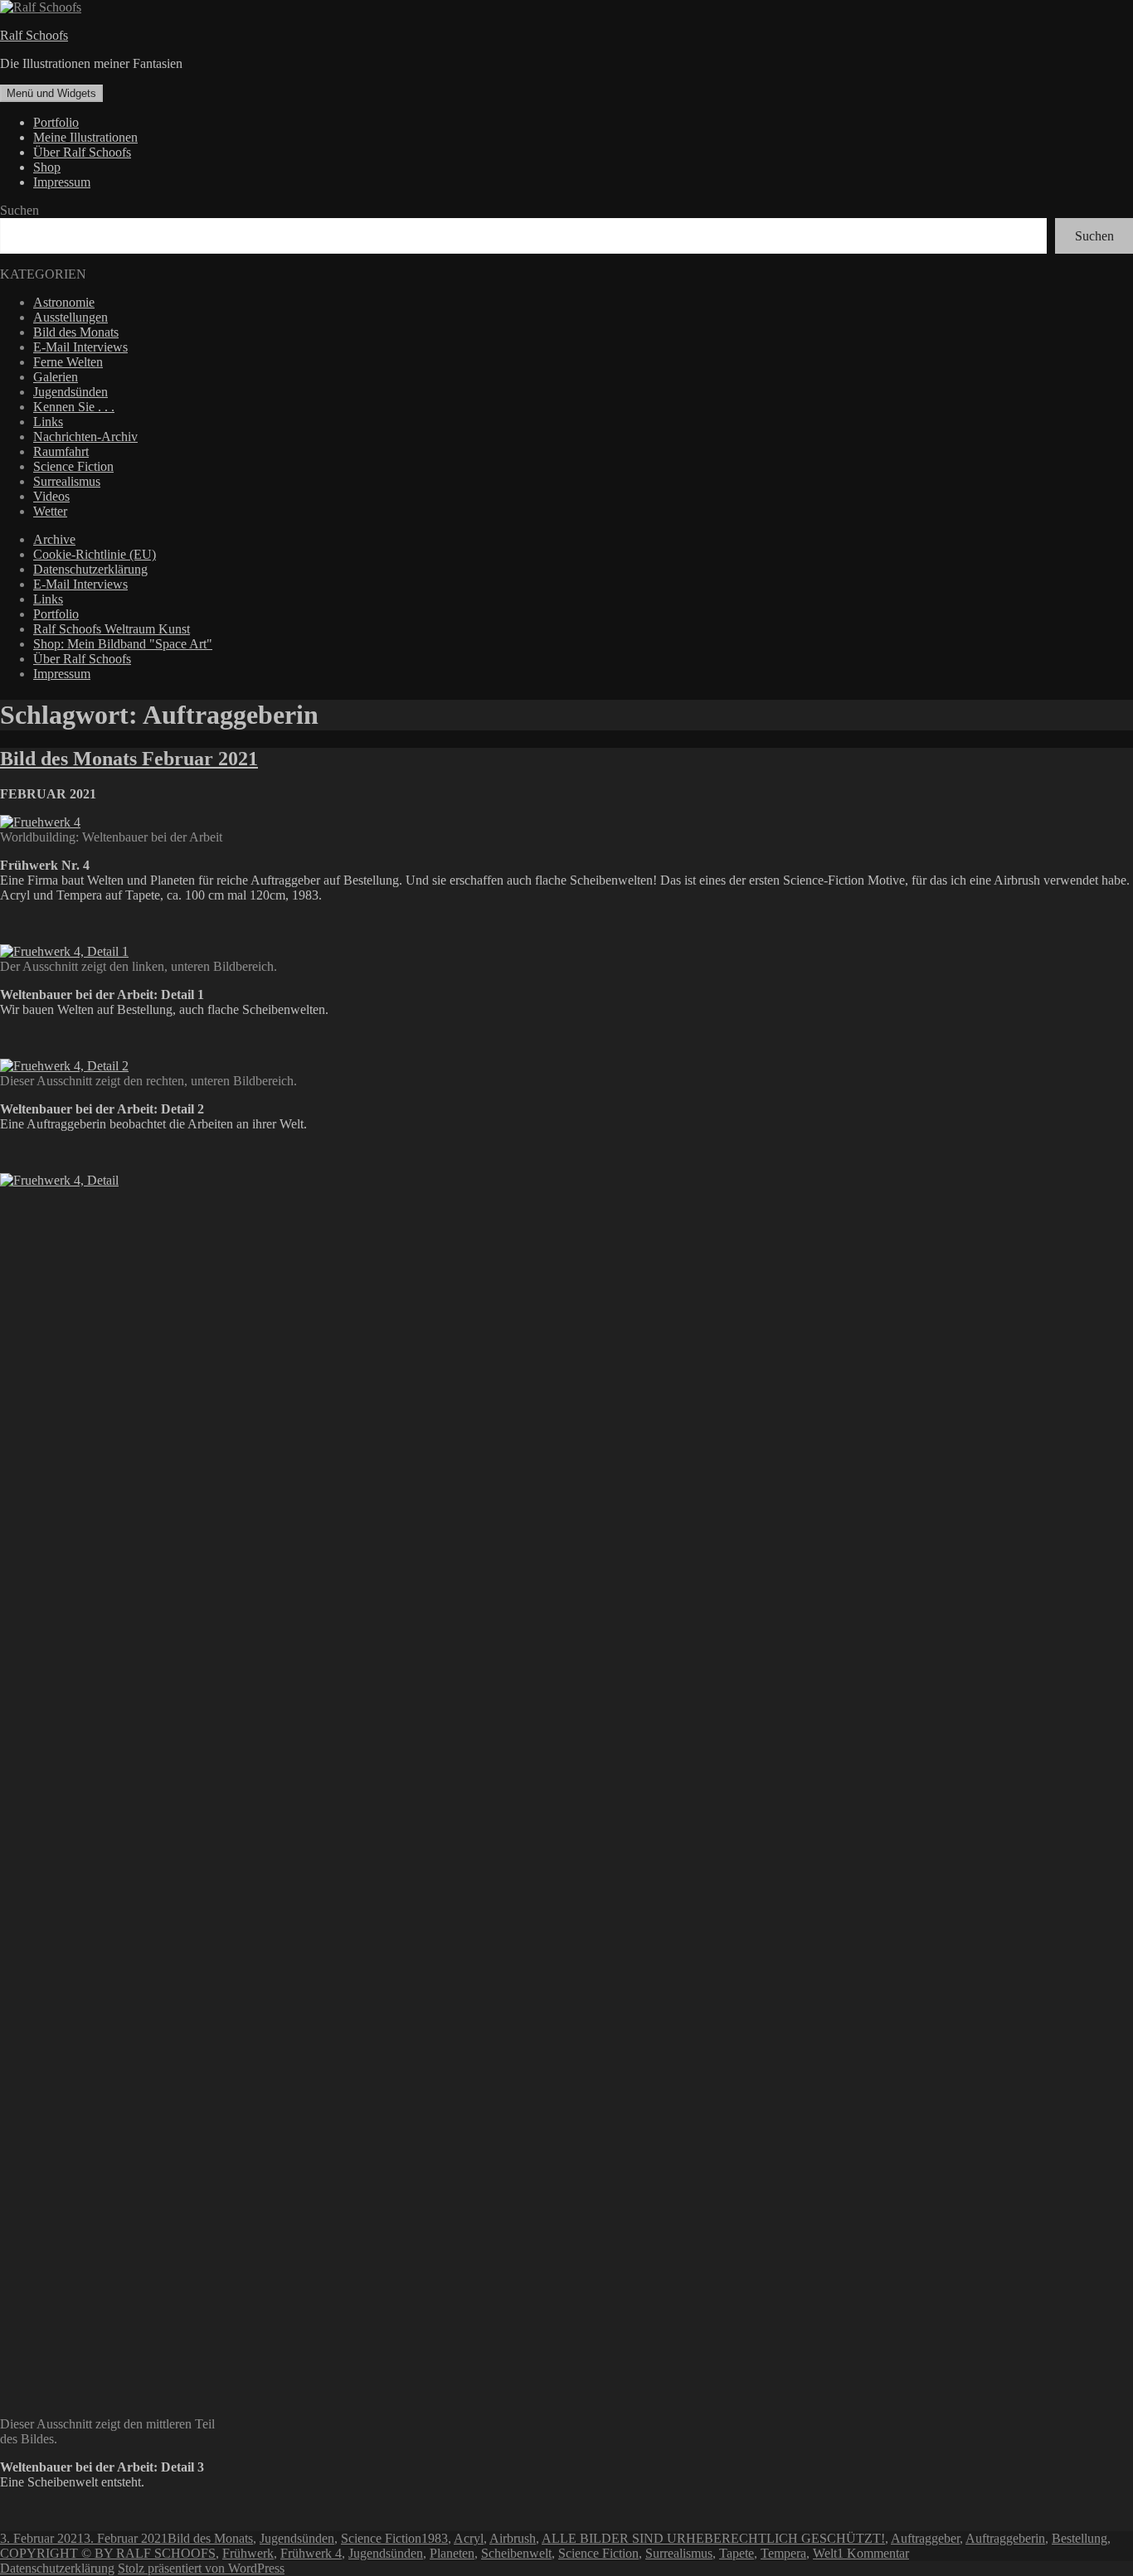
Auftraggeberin (1005, 2538)
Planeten (452, 2553)
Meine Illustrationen (85, 137)
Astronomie (64, 302)
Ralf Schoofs (34, 35)
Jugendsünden (71, 392)
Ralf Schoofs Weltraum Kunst (112, 629)
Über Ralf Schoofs (82, 152)
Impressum (62, 182)
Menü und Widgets (51, 93)
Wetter (50, 511)
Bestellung (1080, 2538)
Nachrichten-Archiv (85, 437)
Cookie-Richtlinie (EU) (95, 554)
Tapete (737, 2553)
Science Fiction (73, 466)
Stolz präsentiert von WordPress (201, 2568)
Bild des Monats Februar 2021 (129, 759)
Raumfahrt (61, 451)
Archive (54, 539)
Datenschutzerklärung (90, 569)
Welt (825, 2553)
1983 (435, 2538)
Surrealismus (67, 481)
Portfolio (56, 122)
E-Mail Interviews (80, 347)
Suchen (19, 210)
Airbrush (513, 2538)
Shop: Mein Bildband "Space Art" (123, 644)
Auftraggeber (925, 2538)
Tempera (783, 2553)
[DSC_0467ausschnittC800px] (111, 1180)
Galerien (56, 377)
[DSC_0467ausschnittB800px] (64, 951)
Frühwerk (248, 2553)
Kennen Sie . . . (74, 407)
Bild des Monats (76, 332)
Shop (47, 167)
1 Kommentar (873, 2553)
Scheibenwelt (516, 2553)
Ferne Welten (68, 362)
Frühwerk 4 (311, 2553)
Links (48, 422)
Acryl (469, 2538)
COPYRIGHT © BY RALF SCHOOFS (108, 2553)
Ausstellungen (71, 317)
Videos (51, 496)
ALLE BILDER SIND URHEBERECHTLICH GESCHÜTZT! (713, 2538)
